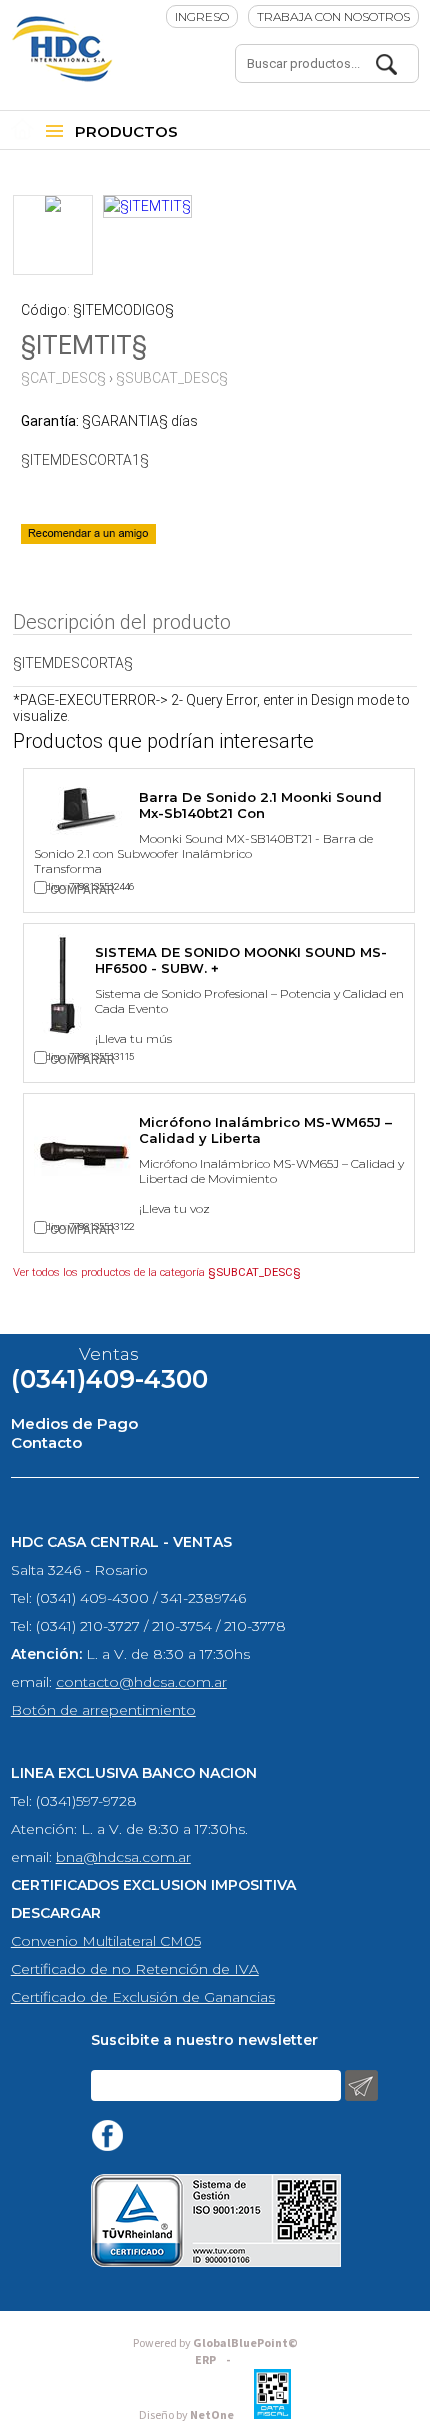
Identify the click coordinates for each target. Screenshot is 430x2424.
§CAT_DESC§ (63, 378)
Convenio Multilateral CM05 (106, 1941)
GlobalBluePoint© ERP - (215, 2352)
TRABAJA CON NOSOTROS (333, 16)
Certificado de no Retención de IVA (135, 1969)
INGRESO (202, 16)
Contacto (46, 1442)
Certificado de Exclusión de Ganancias (143, 1997)
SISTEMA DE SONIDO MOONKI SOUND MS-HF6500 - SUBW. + (241, 960)
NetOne (186, 2415)
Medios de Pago (74, 1423)
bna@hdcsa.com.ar (123, 1857)
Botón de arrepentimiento (103, 1710)
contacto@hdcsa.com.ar (141, 1682)
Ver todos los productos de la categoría (157, 1272)
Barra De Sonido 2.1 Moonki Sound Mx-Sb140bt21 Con (260, 805)
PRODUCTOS (126, 131)
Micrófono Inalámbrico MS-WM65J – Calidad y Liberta (265, 1130)
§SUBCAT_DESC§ (172, 378)
